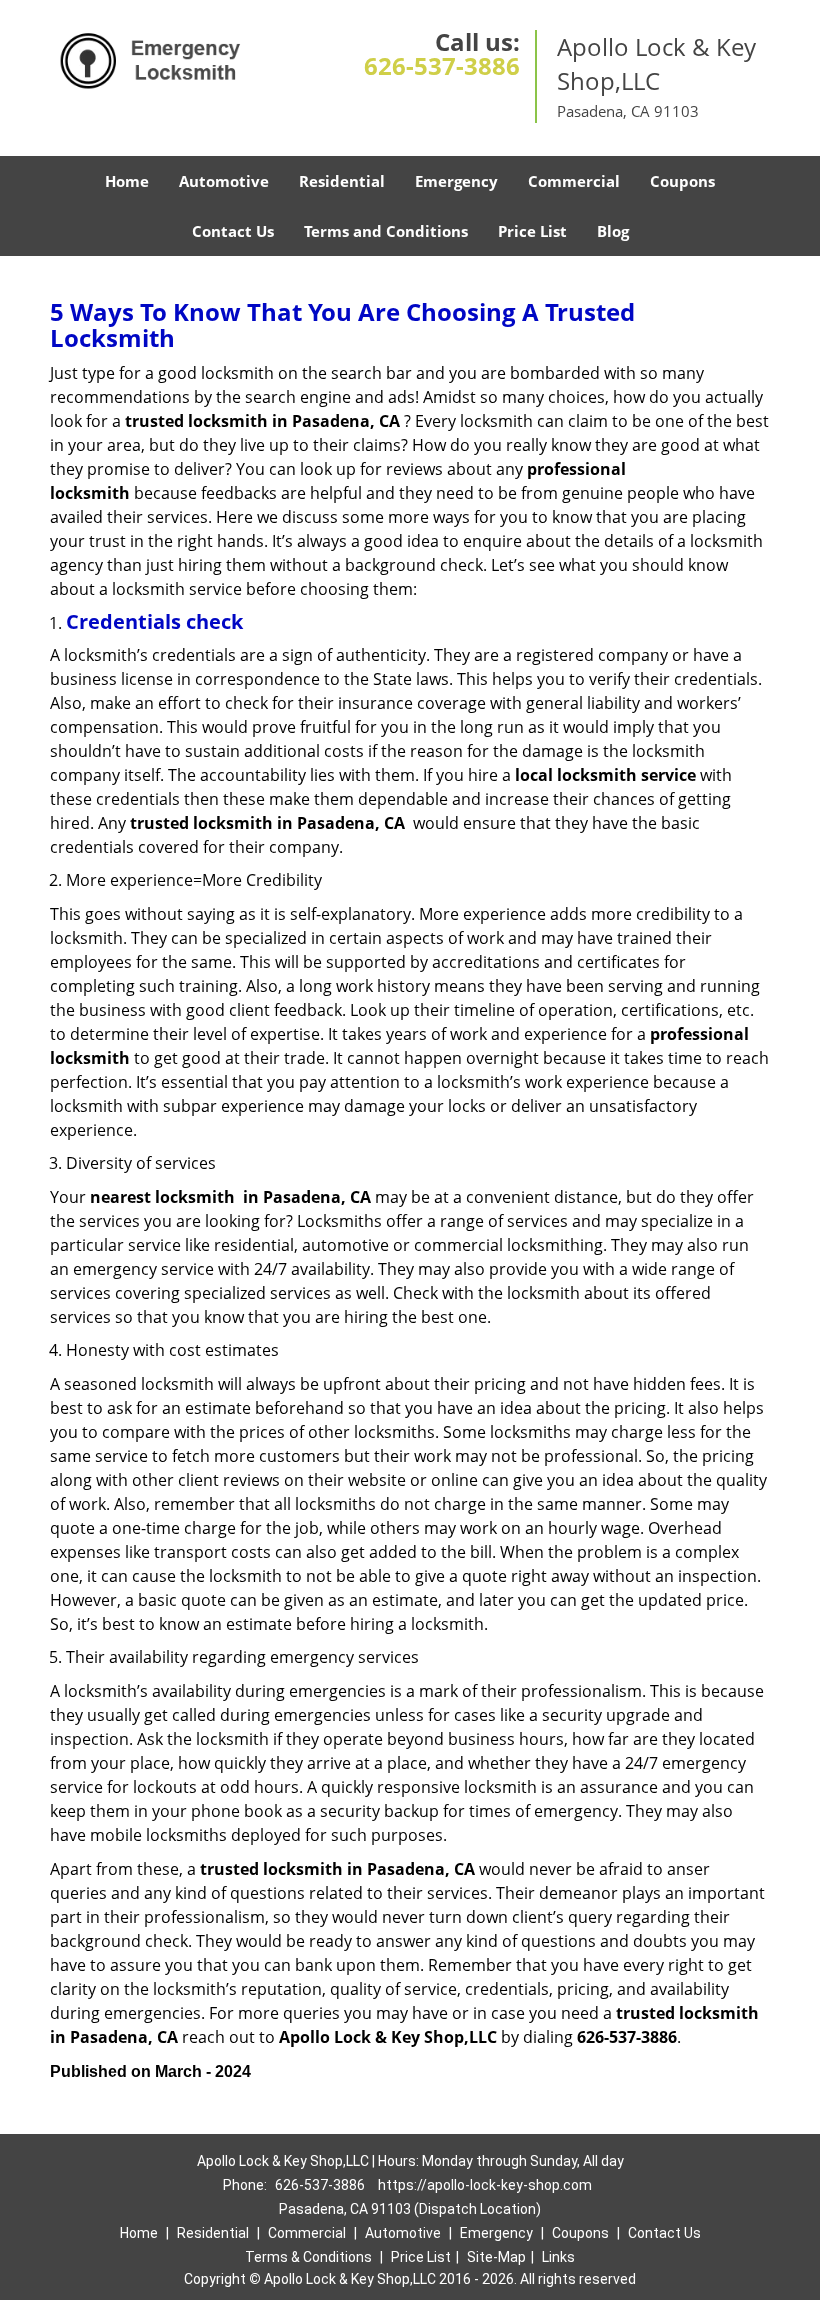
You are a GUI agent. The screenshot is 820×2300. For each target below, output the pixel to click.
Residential (342, 181)
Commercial (574, 181)
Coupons (682, 181)
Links (558, 2257)
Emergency (456, 181)
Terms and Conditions (386, 231)
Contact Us (233, 231)
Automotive (224, 181)
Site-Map (496, 2257)
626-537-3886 (442, 65)
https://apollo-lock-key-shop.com (485, 2185)
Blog (613, 231)
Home (127, 181)
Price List (532, 231)
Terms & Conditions (308, 2257)
